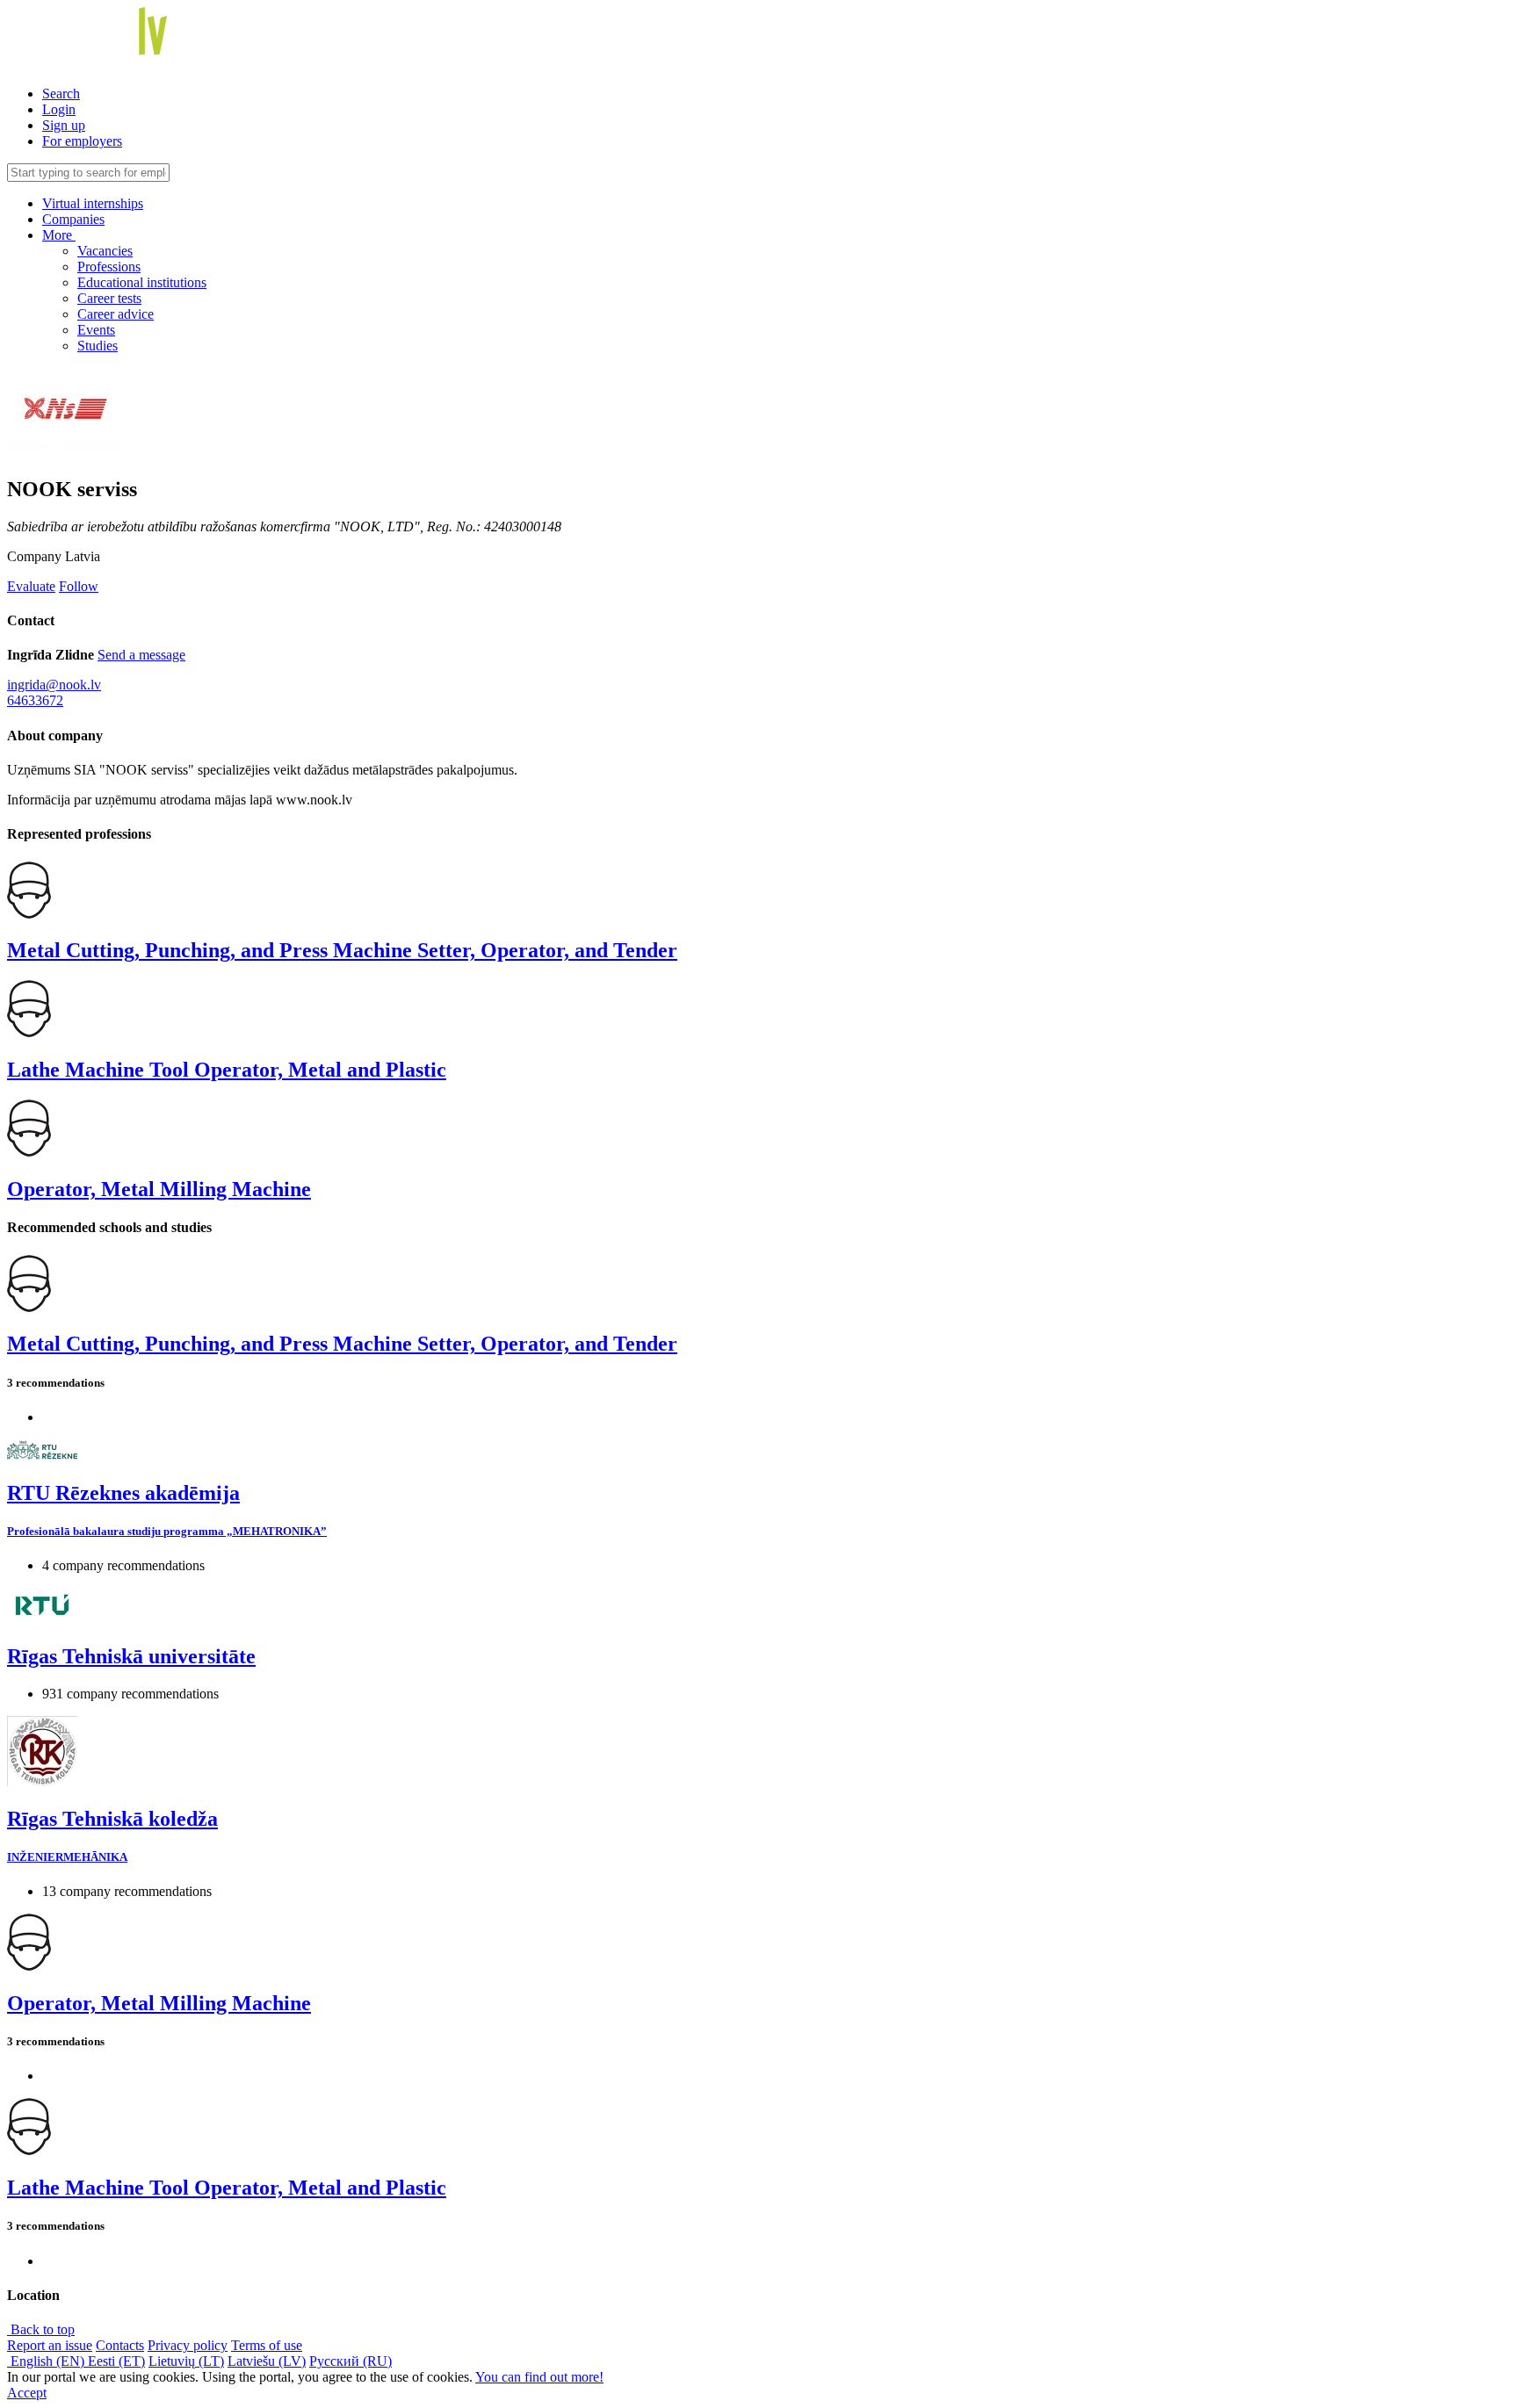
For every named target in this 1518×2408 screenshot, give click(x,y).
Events (96, 330)
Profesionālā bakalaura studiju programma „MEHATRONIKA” (167, 1531)
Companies (73, 219)
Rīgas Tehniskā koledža (112, 1819)
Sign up (64, 125)
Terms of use (267, 2345)
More (59, 235)
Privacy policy (188, 2345)
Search (61, 94)
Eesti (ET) (116, 2361)
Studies (98, 346)
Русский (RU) (351, 2361)
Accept (27, 2393)
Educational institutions (142, 282)
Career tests (109, 298)
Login (59, 109)
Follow (79, 586)
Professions (109, 267)
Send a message (141, 655)
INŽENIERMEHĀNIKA (67, 1857)
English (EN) (47, 2361)
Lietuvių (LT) (186, 2361)
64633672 (35, 700)
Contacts (120, 2345)
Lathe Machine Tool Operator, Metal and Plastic (227, 1070)
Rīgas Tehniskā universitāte (131, 1656)
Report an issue (50, 2345)
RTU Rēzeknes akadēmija (123, 1493)
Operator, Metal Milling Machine (159, 1189)
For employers (82, 141)
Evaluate (31, 586)
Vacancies (105, 251)
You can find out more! (539, 2377)
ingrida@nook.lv (54, 685)
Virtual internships (93, 203)
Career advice (116, 314)
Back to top (41, 2329)
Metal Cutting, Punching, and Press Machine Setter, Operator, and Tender (342, 950)
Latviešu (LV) (267, 2361)
